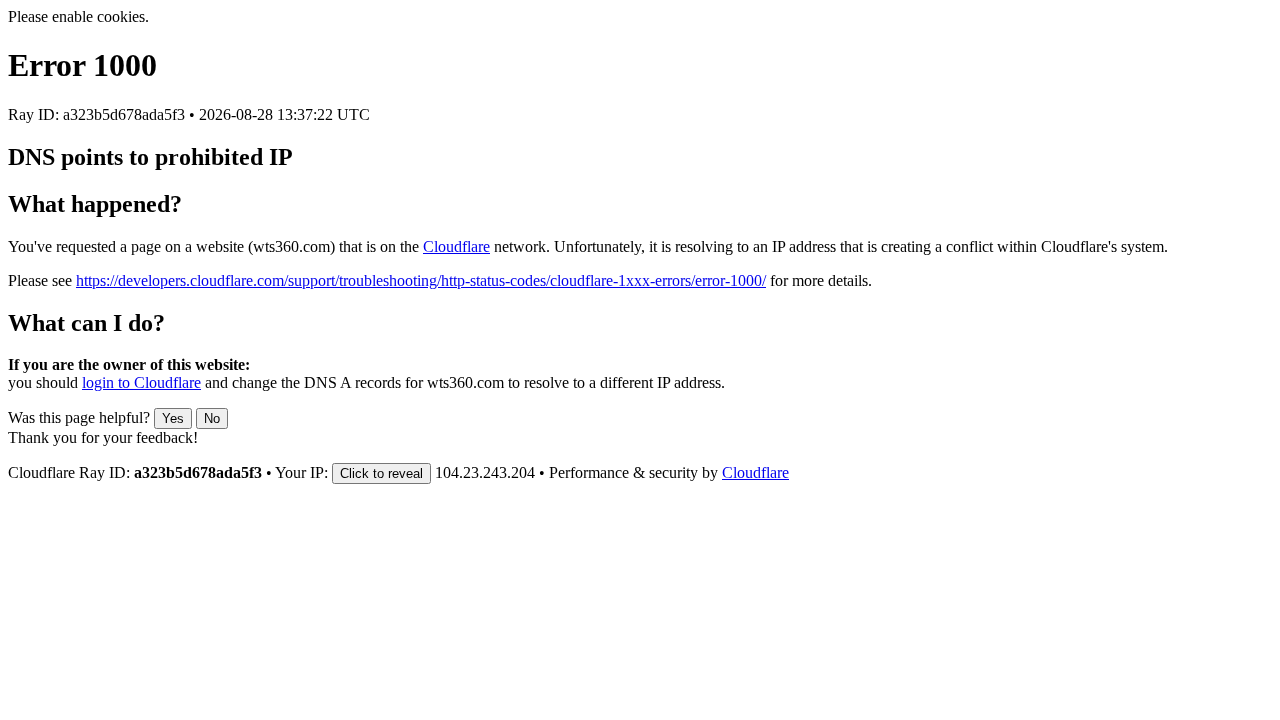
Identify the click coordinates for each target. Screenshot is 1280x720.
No (212, 418)
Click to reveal (381, 473)
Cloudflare (456, 246)
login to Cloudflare (141, 382)
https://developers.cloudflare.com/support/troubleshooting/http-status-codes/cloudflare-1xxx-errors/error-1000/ (421, 280)
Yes (173, 418)
